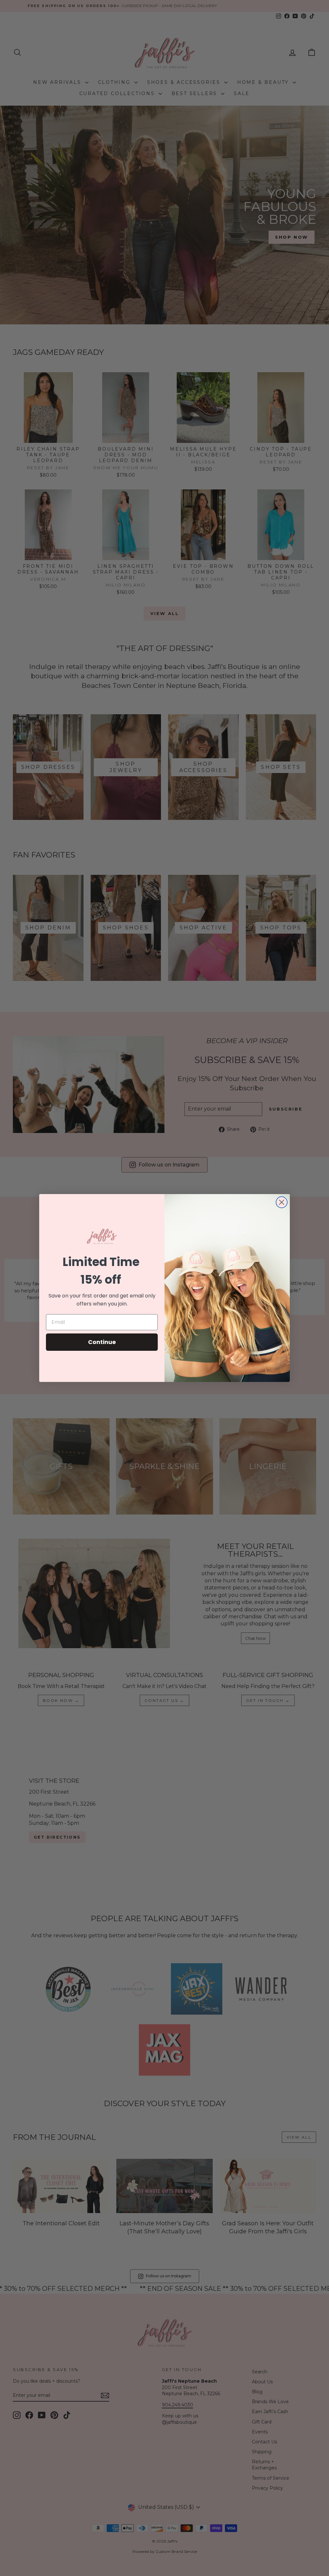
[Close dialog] (282, 1202)
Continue (102, 1342)
